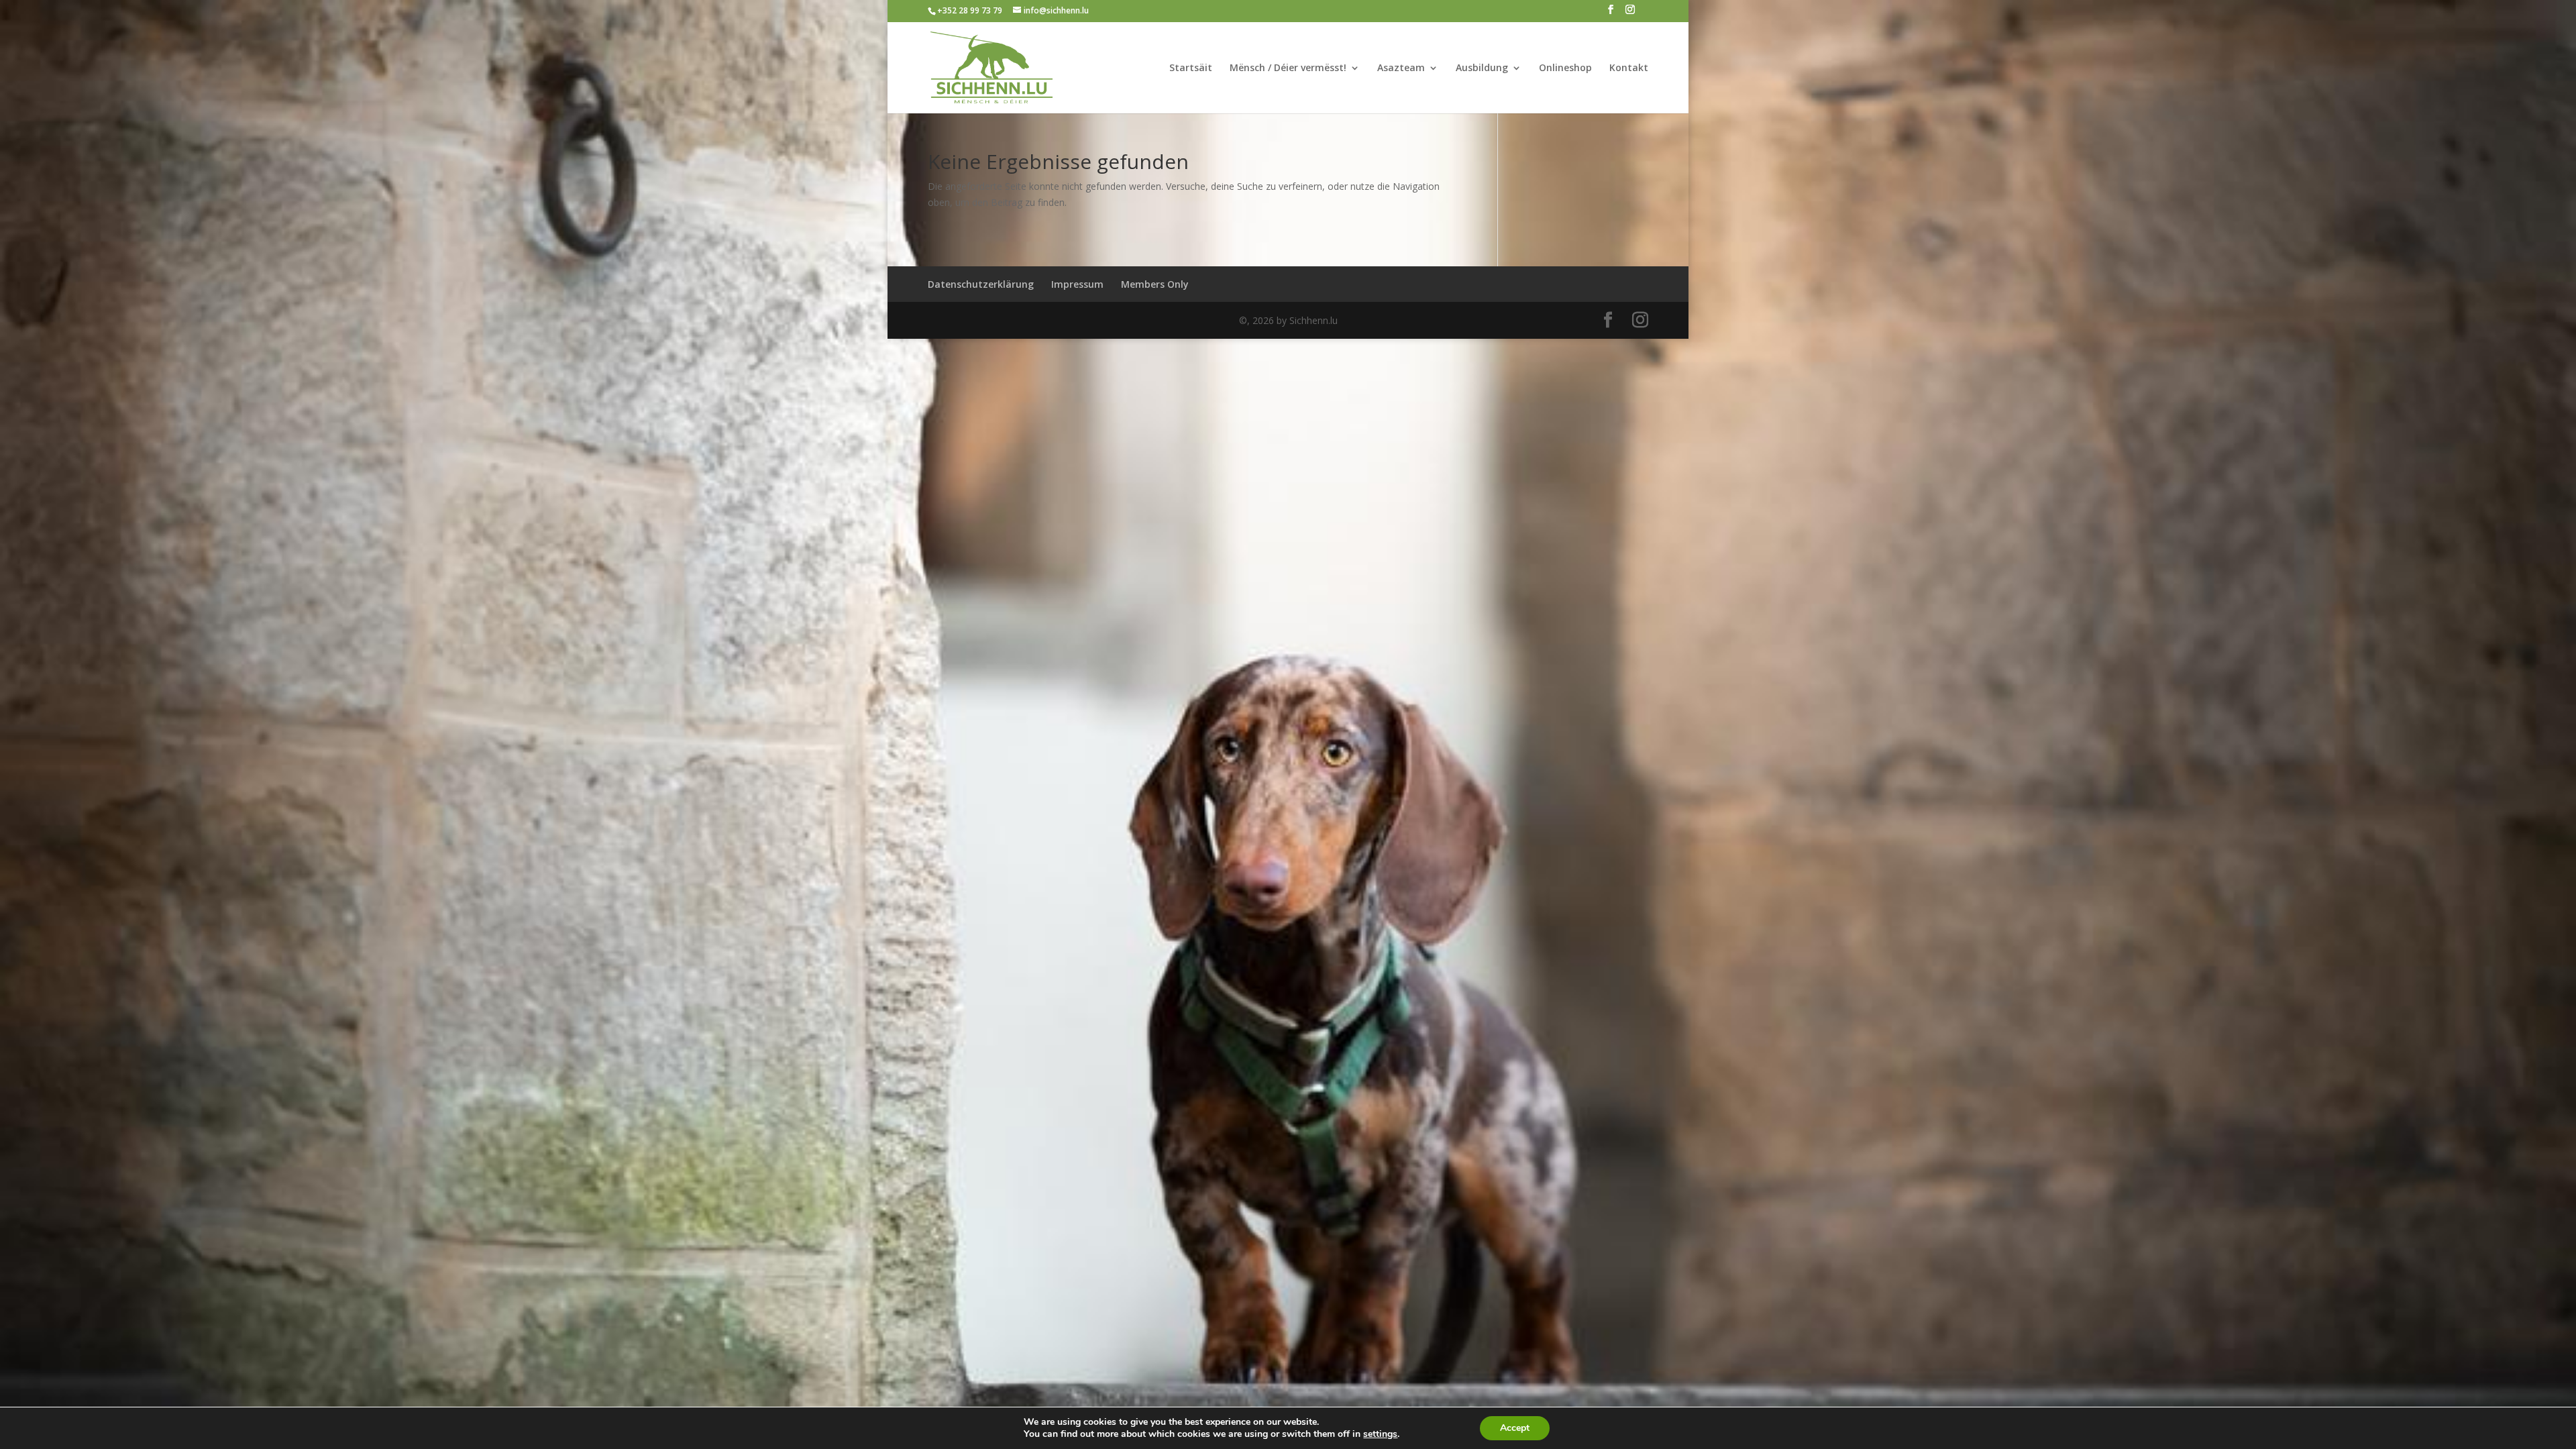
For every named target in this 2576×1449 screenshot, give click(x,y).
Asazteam (1401, 68)
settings (1380, 1434)
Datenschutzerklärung (981, 284)
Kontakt (1629, 68)
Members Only (1155, 284)
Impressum (1077, 284)
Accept (1515, 1428)
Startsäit (1191, 68)
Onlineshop (1565, 68)
